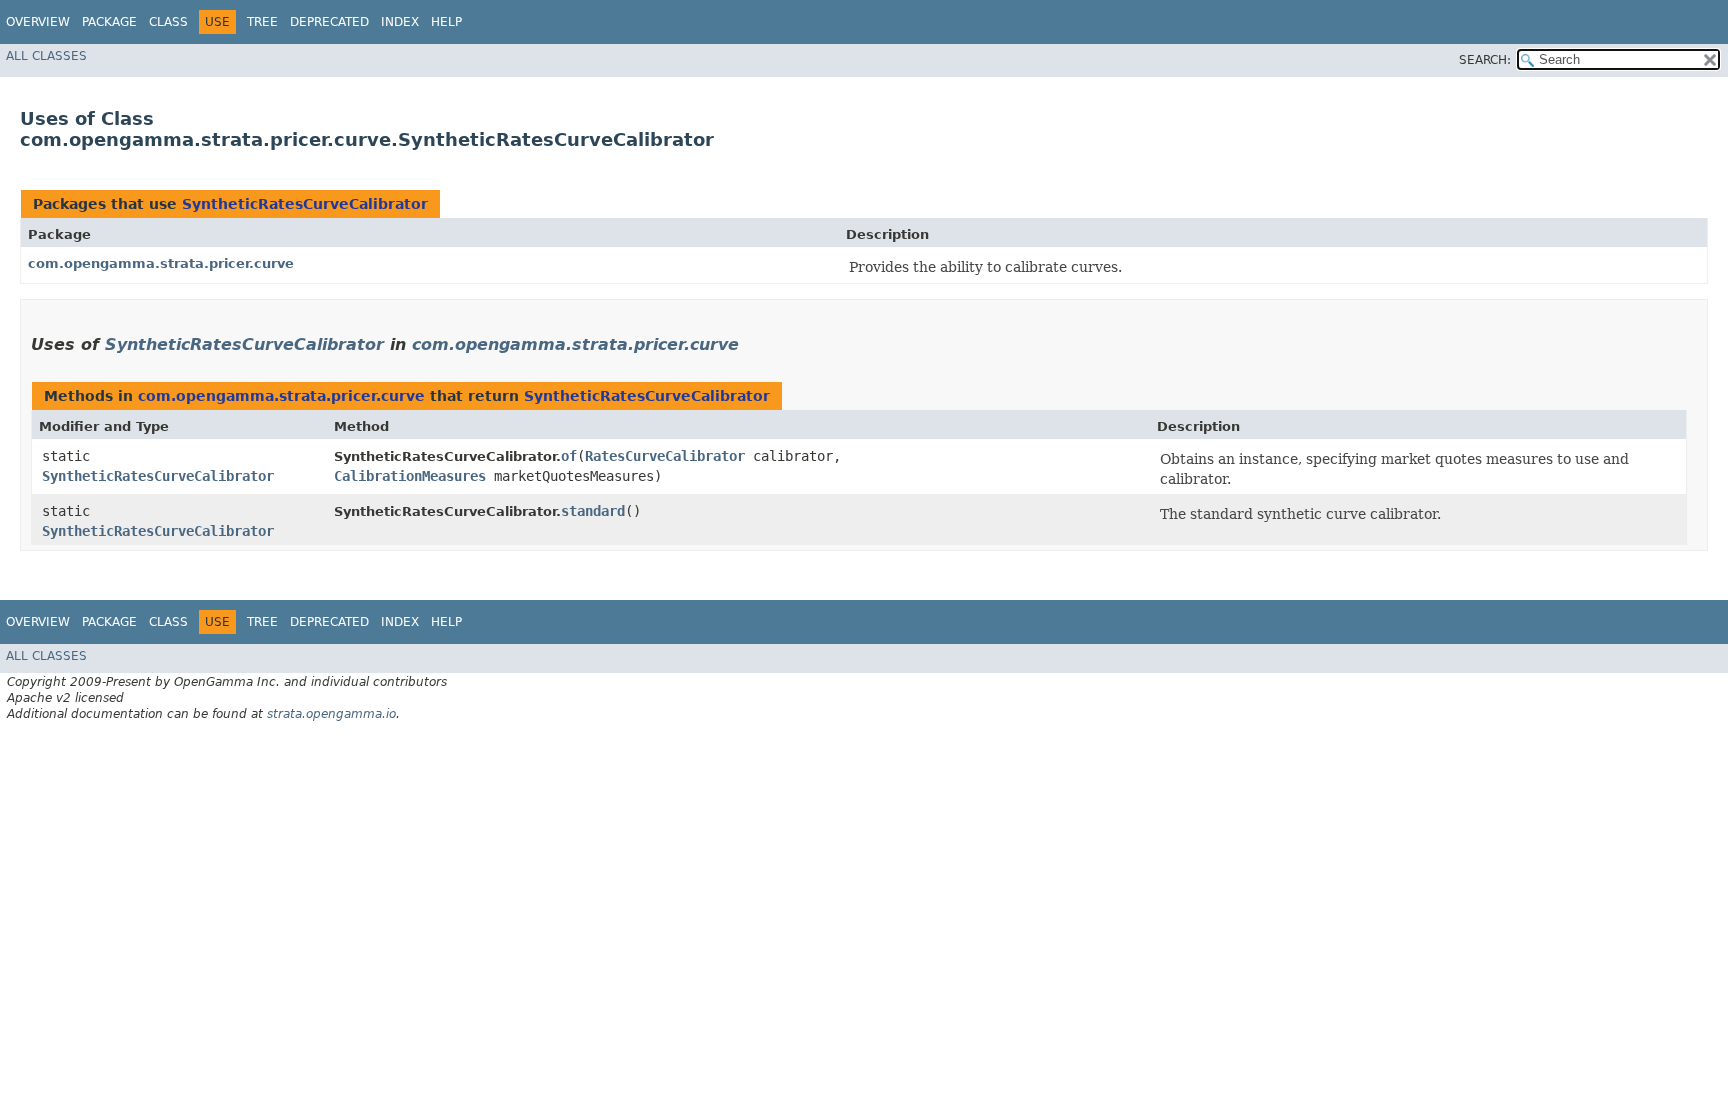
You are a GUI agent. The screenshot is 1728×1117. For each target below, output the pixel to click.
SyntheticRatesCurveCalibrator (305, 204)
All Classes (46, 56)
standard (593, 511)
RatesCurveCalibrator (665, 456)
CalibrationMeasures (410, 476)
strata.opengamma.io (331, 714)
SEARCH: (1485, 60)
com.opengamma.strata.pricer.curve (161, 263)
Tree (262, 22)
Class (168, 22)
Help (446, 22)
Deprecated (329, 22)
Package (109, 22)
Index (400, 22)
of (569, 456)
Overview (38, 22)
